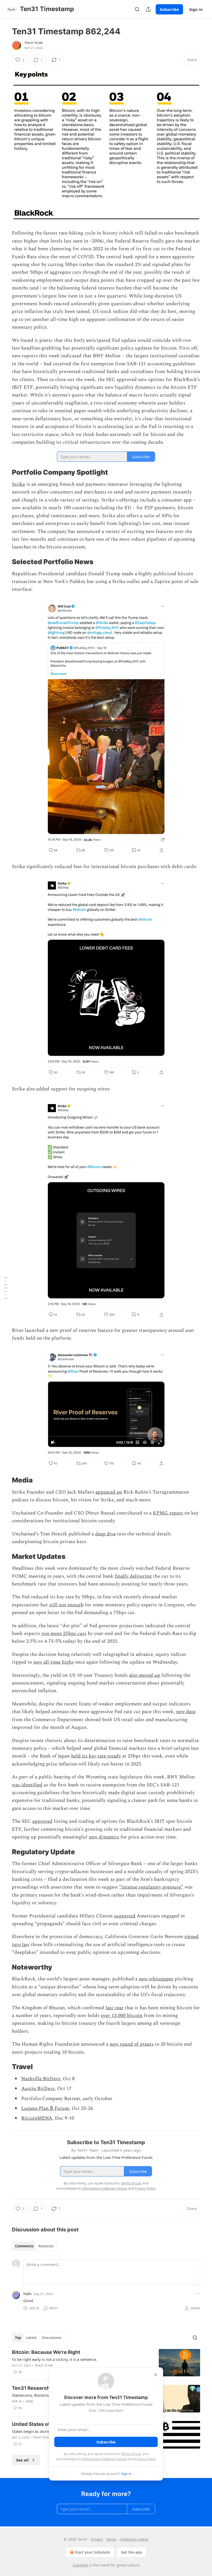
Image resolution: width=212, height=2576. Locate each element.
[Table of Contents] (6, 1288)
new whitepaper (156, 1979)
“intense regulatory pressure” (151, 1887)
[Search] (137, 9)
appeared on (109, 1492)
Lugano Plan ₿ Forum (45, 2108)
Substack (80, 2565)
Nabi (27, 2294)
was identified (27, 1785)
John (29, 2401)
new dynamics (104, 1837)
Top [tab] (18, 2338)
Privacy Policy (145, 2459)
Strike (18, 484)
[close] (156, 2375)
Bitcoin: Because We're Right (46, 2352)
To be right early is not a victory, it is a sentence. (54, 2359)
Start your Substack (92, 2552)
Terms (111, 2539)
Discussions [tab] (52, 2338)
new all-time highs (54, 1662)
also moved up (145, 1675)
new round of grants (132, 2044)
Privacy (97, 2539)
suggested (125, 1916)
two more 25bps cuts (64, 1634)
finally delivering (133, 1576)
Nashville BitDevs (41, 2079)
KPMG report (168, 1513)
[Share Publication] (148, 9)
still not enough (66, 1605)
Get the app (131, 2552)
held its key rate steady (96, 1756)
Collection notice (134, 2539)
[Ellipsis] (198, 2294)
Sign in (196, 9)
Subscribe (169, 9)
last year (115, 2008)
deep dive (105, 1534)
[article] (106, 2363)
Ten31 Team (33, 43)
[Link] (5, 473)
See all (22, 2460)
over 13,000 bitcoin (122, 2016)
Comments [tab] (24, 2246)
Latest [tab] (31, 2338)
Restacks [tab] (46, 2246)
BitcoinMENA (37, 2118)
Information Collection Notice (104, 2459)
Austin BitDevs (38, 2089)
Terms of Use (131, 2454)
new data (186, 1712)
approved (42, 1821)
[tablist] (34, 2246)
